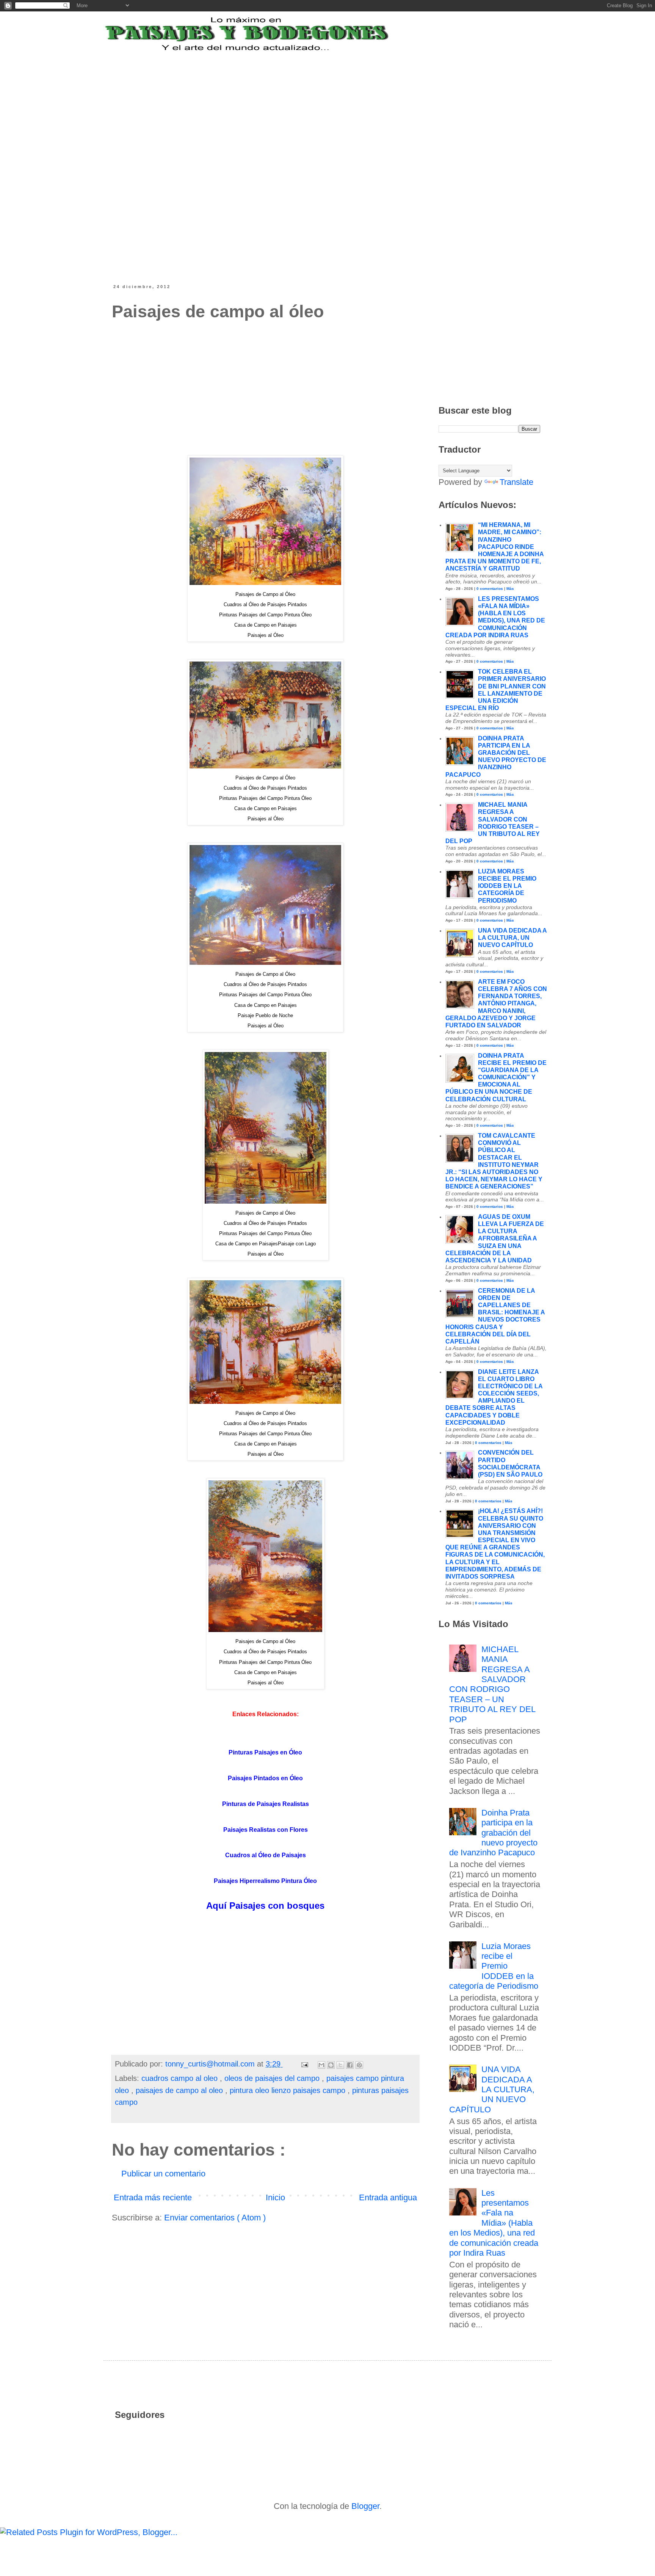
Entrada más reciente (153, 2197)
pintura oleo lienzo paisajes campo (289, 2090)
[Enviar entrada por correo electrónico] (304, 2064)
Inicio (275, 2197)
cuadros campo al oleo (181, 2078)
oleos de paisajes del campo (273, 2078)
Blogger (365, 2506)
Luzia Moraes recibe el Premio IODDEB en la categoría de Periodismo (507, 886)
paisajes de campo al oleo (180, 2090)
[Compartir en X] (340, 2065)
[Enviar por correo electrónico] (321, 2065)
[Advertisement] (299, 100)
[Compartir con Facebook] (350, 2065)
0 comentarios (490, 589)
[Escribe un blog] (331, 2065)
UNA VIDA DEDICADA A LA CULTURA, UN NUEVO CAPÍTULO (512, 938)
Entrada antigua (388, 2197)
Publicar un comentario (163, 2174)
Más (510, 589)
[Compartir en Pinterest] (359, 2065)
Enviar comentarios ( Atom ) (215, 2218)
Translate (516, 482)
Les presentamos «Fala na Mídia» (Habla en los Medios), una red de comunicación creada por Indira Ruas (494, 2223)
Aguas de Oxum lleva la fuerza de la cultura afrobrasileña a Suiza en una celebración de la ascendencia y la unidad (495, 1239)
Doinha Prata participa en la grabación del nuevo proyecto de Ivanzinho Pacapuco (494, 1833)
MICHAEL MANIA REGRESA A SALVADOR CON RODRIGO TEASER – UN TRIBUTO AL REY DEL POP (492, 1684)
